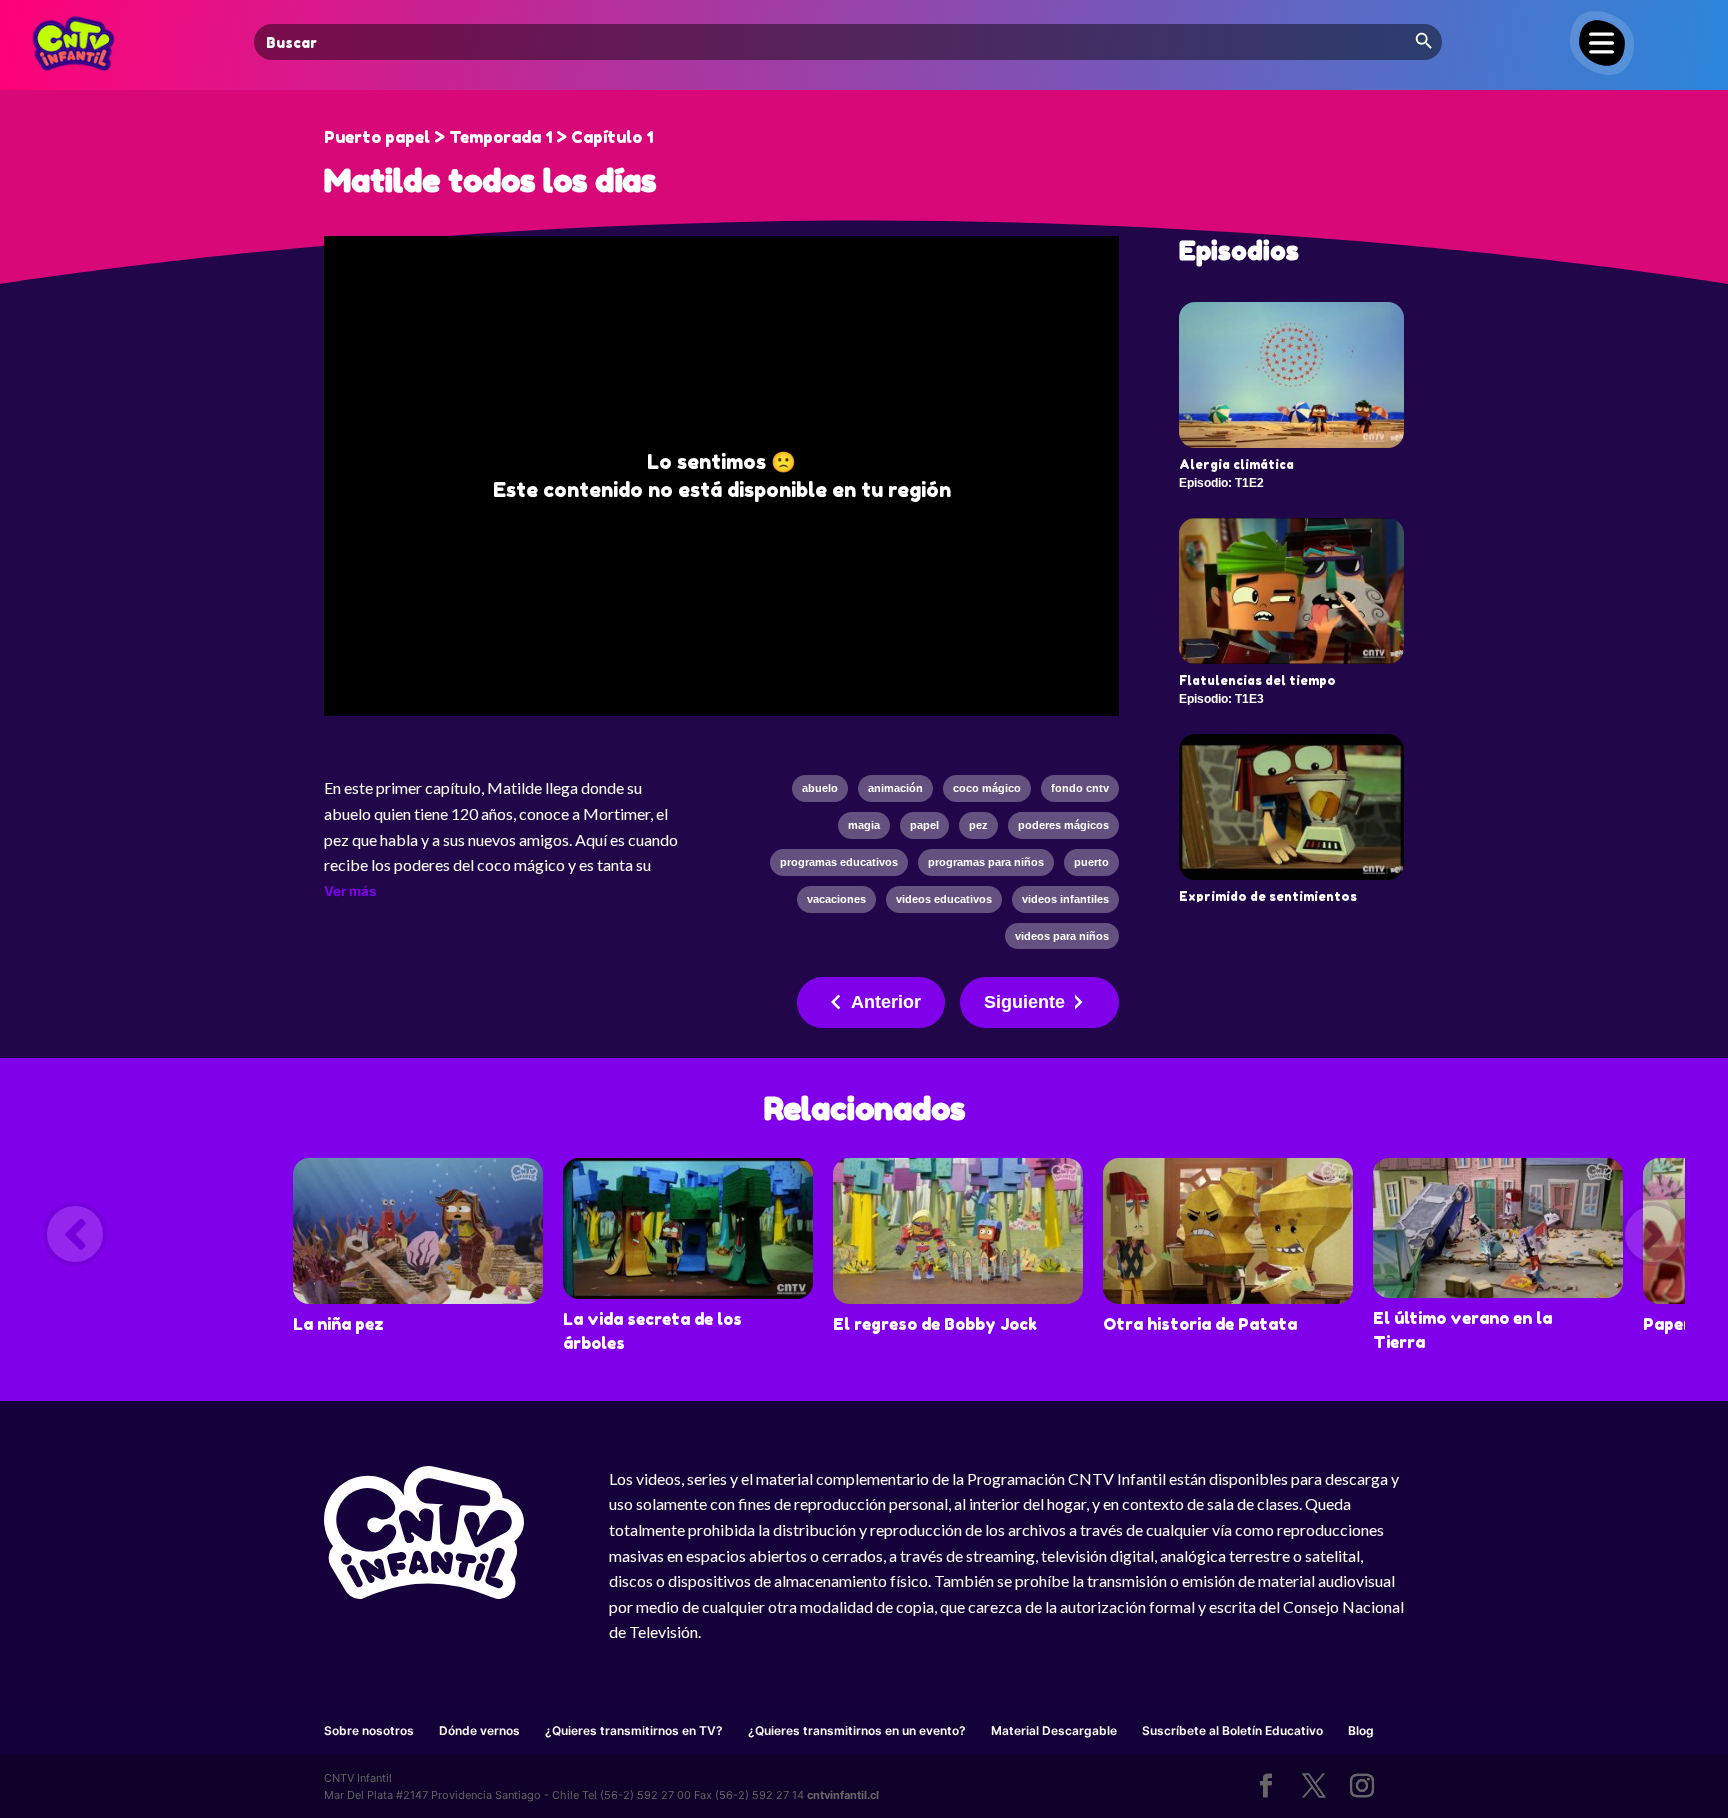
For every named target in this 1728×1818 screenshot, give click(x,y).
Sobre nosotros (369, 1730)
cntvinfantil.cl (843, 1795)
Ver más (350, 891)
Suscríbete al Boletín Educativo (1232, 1730)
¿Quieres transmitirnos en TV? (634, 1730)
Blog (1361, 1730)
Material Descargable (1054, 1730)
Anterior (886, 1002)
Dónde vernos (479, 1730)
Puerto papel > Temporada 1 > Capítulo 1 (488, 137)
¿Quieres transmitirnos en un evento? (857, 1730)
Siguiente (1024, 1002)
